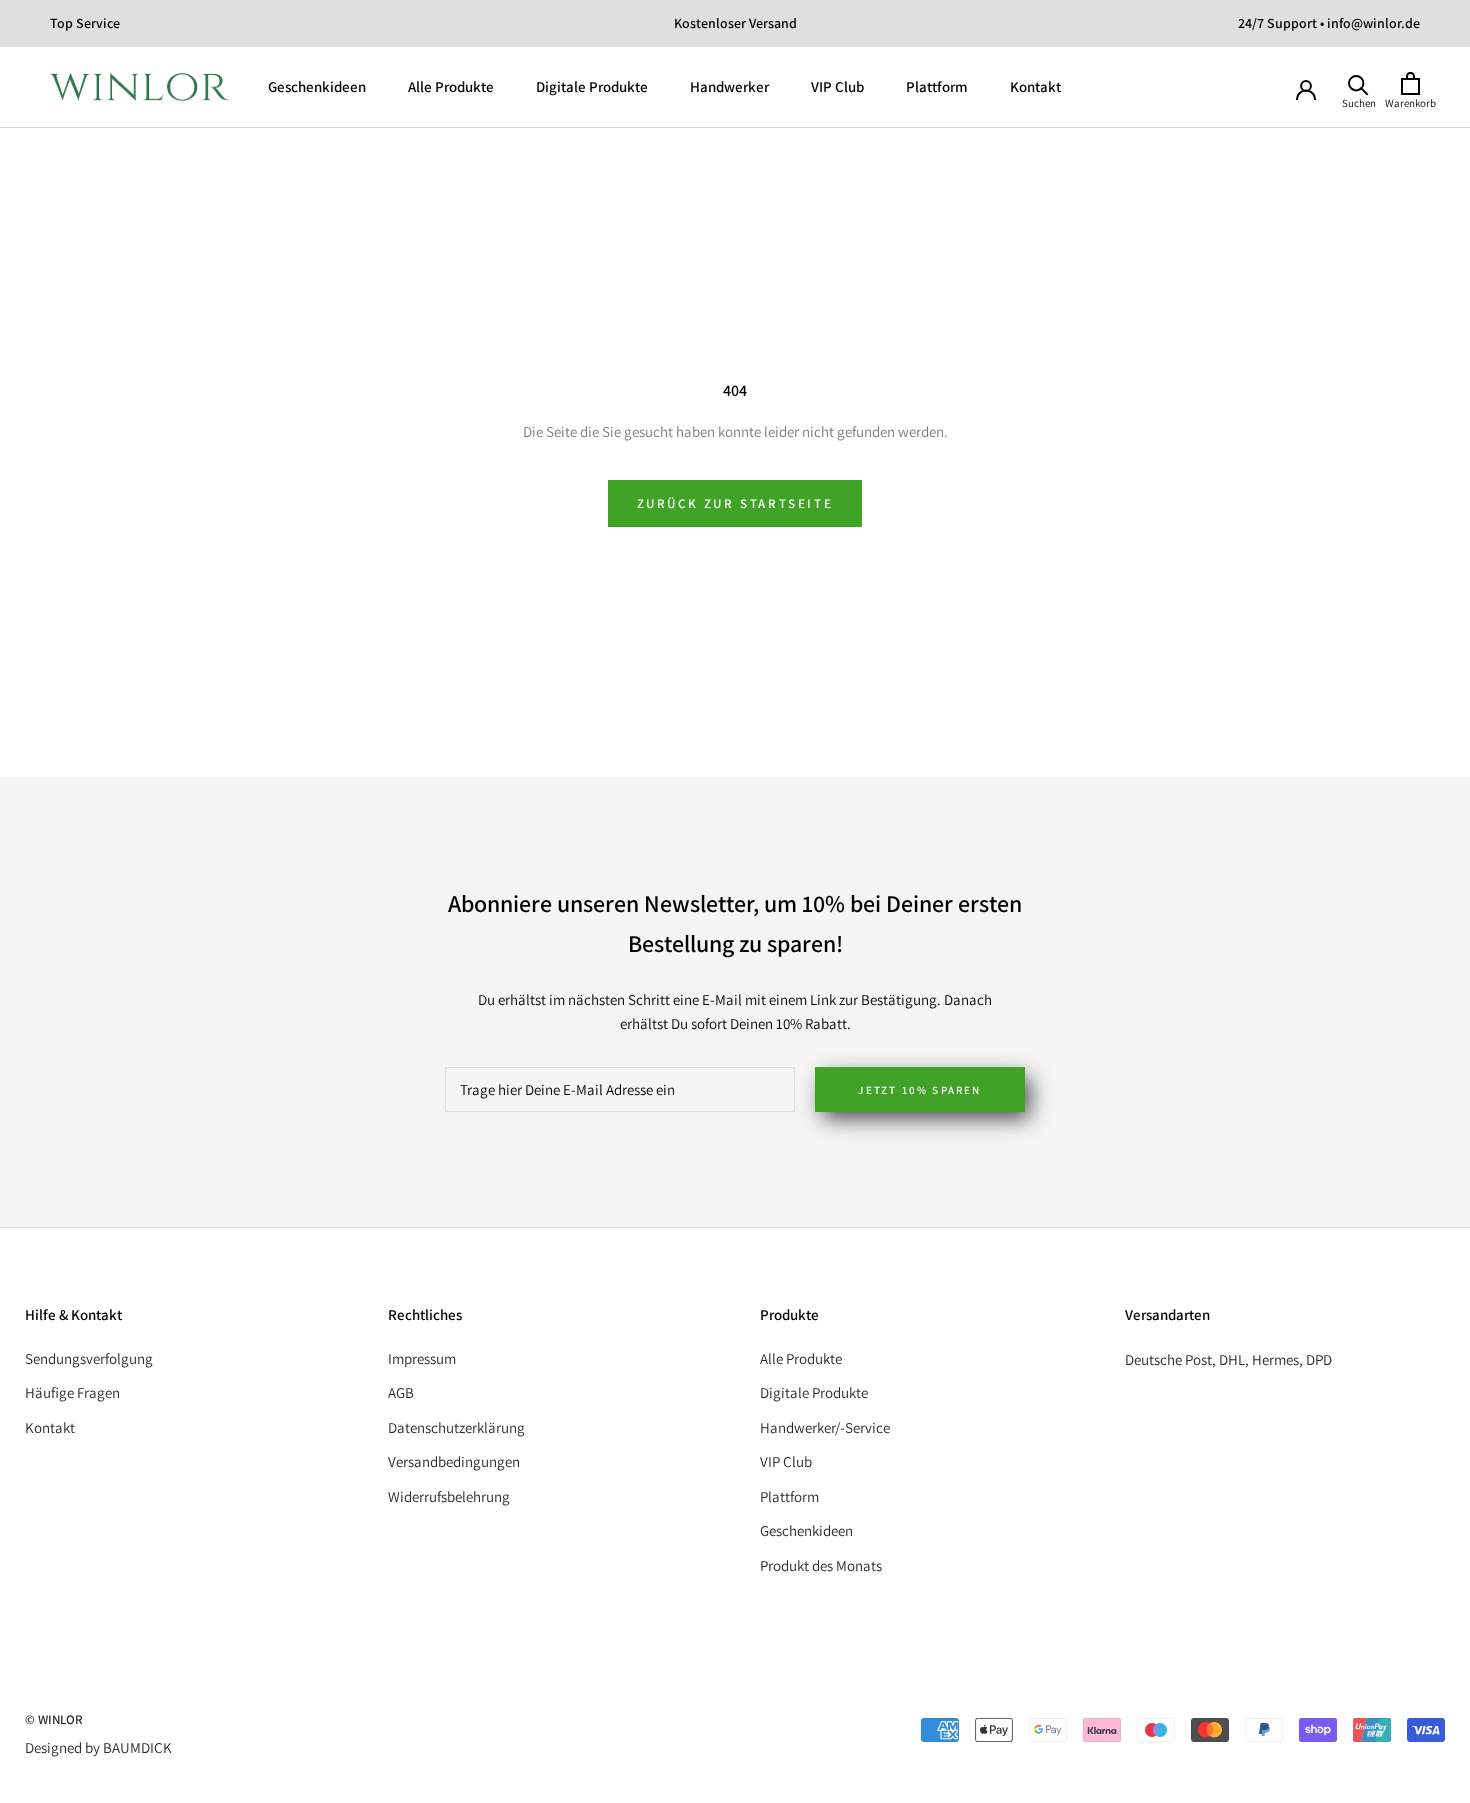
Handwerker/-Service (825, 1427)
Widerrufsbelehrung (449, 1496)
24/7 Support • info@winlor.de (1329, 23)
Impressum (422, 1358)
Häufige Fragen (72, 1392)
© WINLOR (54, 1719)
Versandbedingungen (454, 1461)
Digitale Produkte (592, 86)
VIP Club (837, 86)
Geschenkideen (317, 86)
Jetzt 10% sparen (919, 1090)
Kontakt (1035, 86)
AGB (401, 1392)
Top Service (85, 23)
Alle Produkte (451, 86)
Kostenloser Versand (735, 23)
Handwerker (729, 86)
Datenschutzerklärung (456, 1427)
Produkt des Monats (821, 1565)
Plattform (937, 86)
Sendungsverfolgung (89, 1358)
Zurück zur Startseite (735, 503)
